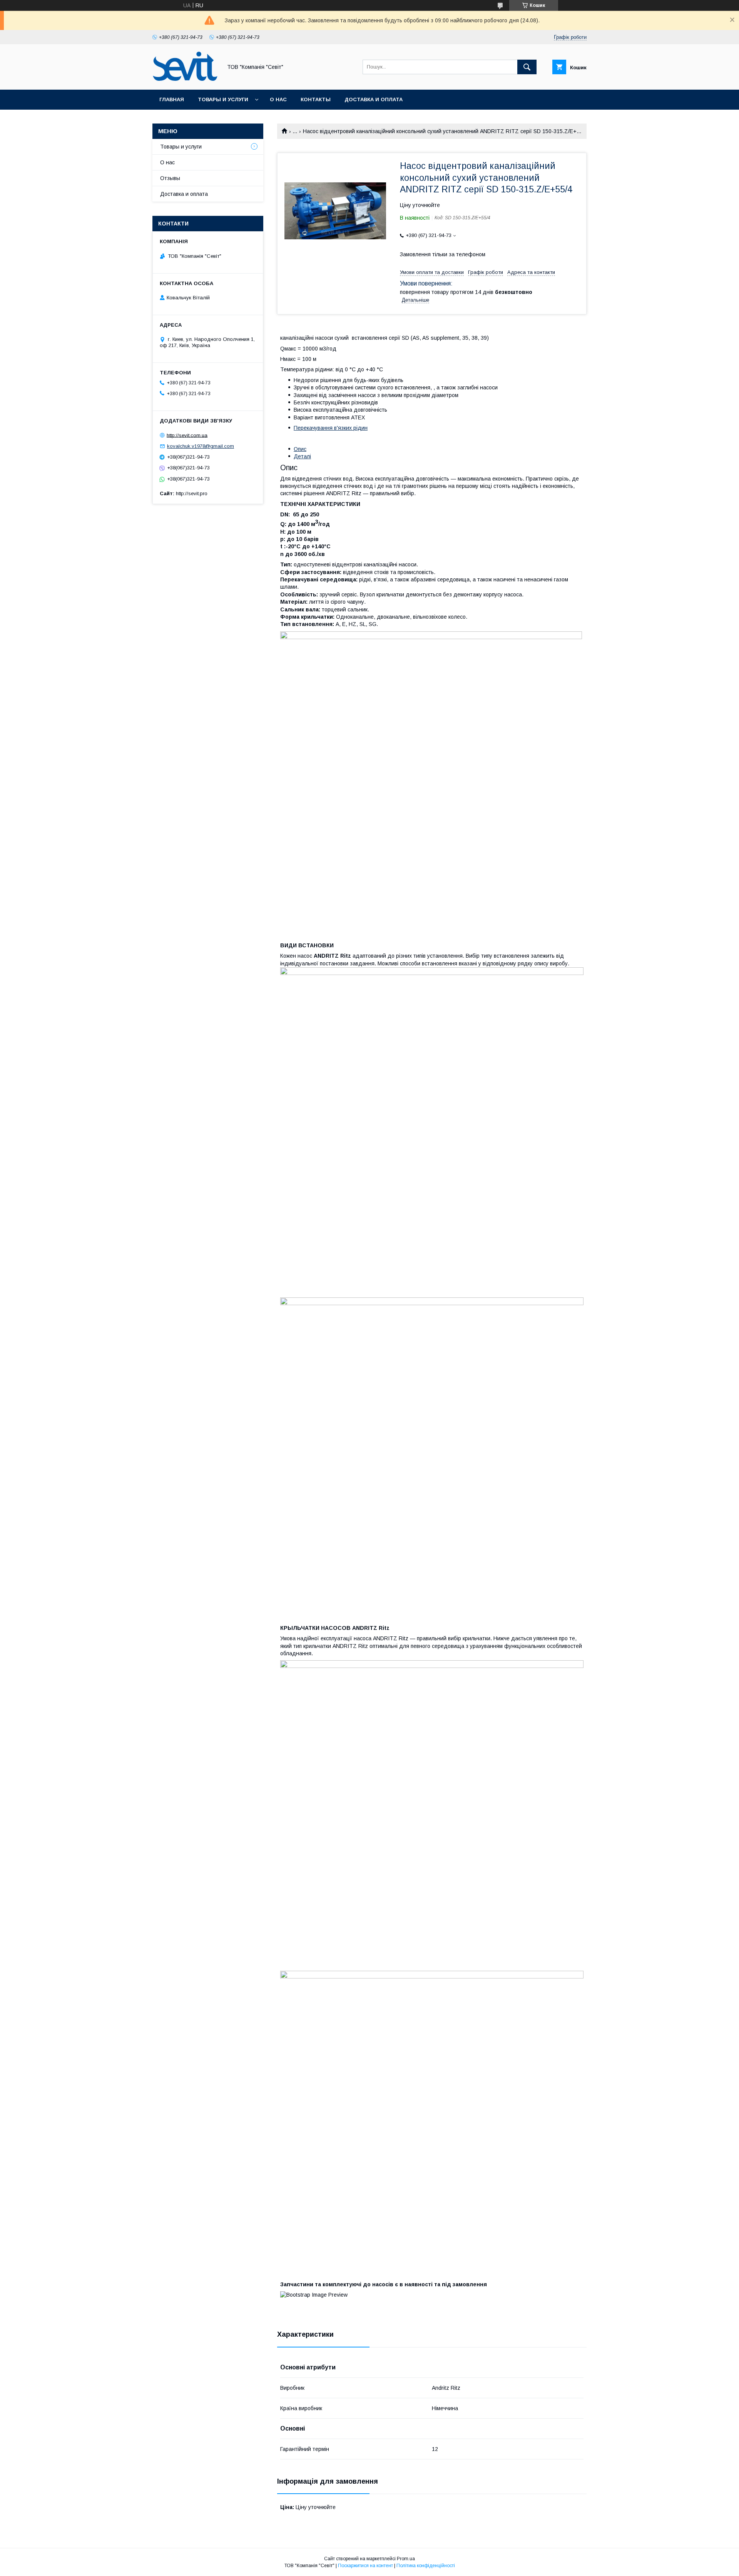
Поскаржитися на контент (365, 2566)
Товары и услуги (223, 99)
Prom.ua (406, 2559)
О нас (278, 99)
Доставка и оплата (374, 99)
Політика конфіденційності (426, 2566)
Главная (172, 99)
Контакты (316, 99)
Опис (300, 449)
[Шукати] (527, 67)
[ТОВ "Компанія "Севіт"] (185, 80)
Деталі (302, 456)
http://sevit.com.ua (187, 435)
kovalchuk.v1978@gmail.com (201, 446)
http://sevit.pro (192, 493)
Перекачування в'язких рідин (331, 428)
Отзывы (170, 178)
